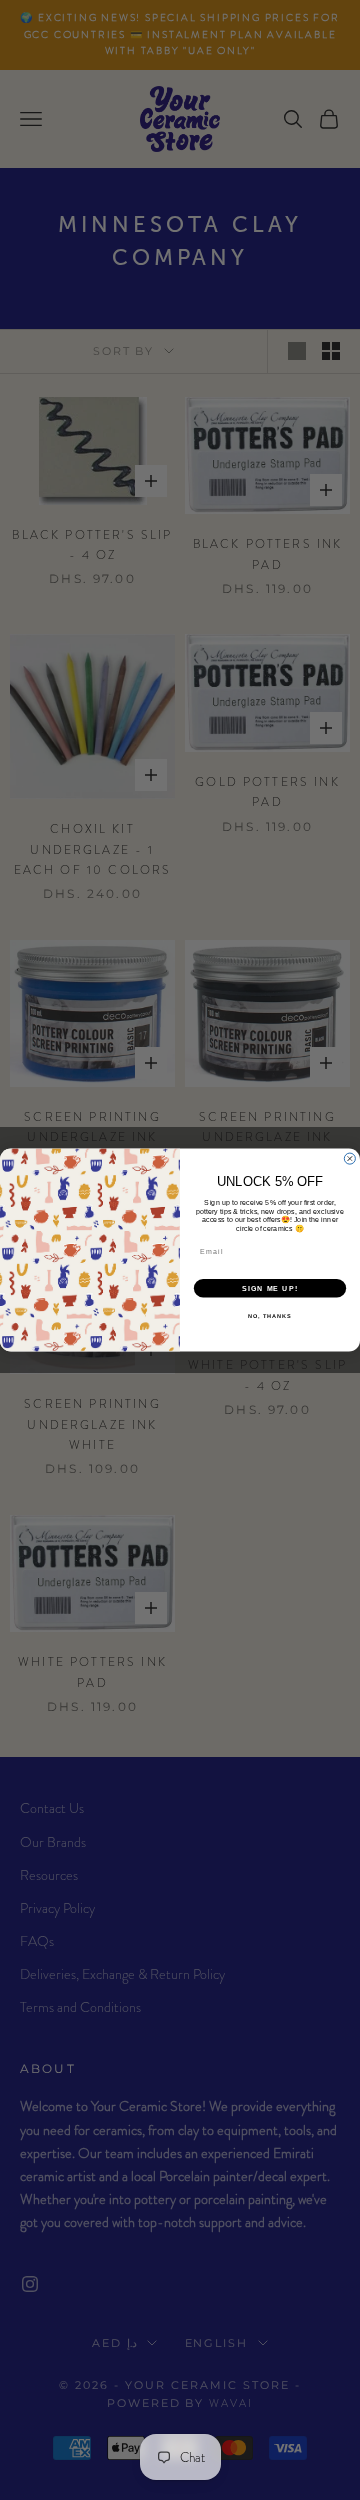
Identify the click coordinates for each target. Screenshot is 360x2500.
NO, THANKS (270, 1316)
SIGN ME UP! (270, 1288)
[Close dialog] (349, 1158)
